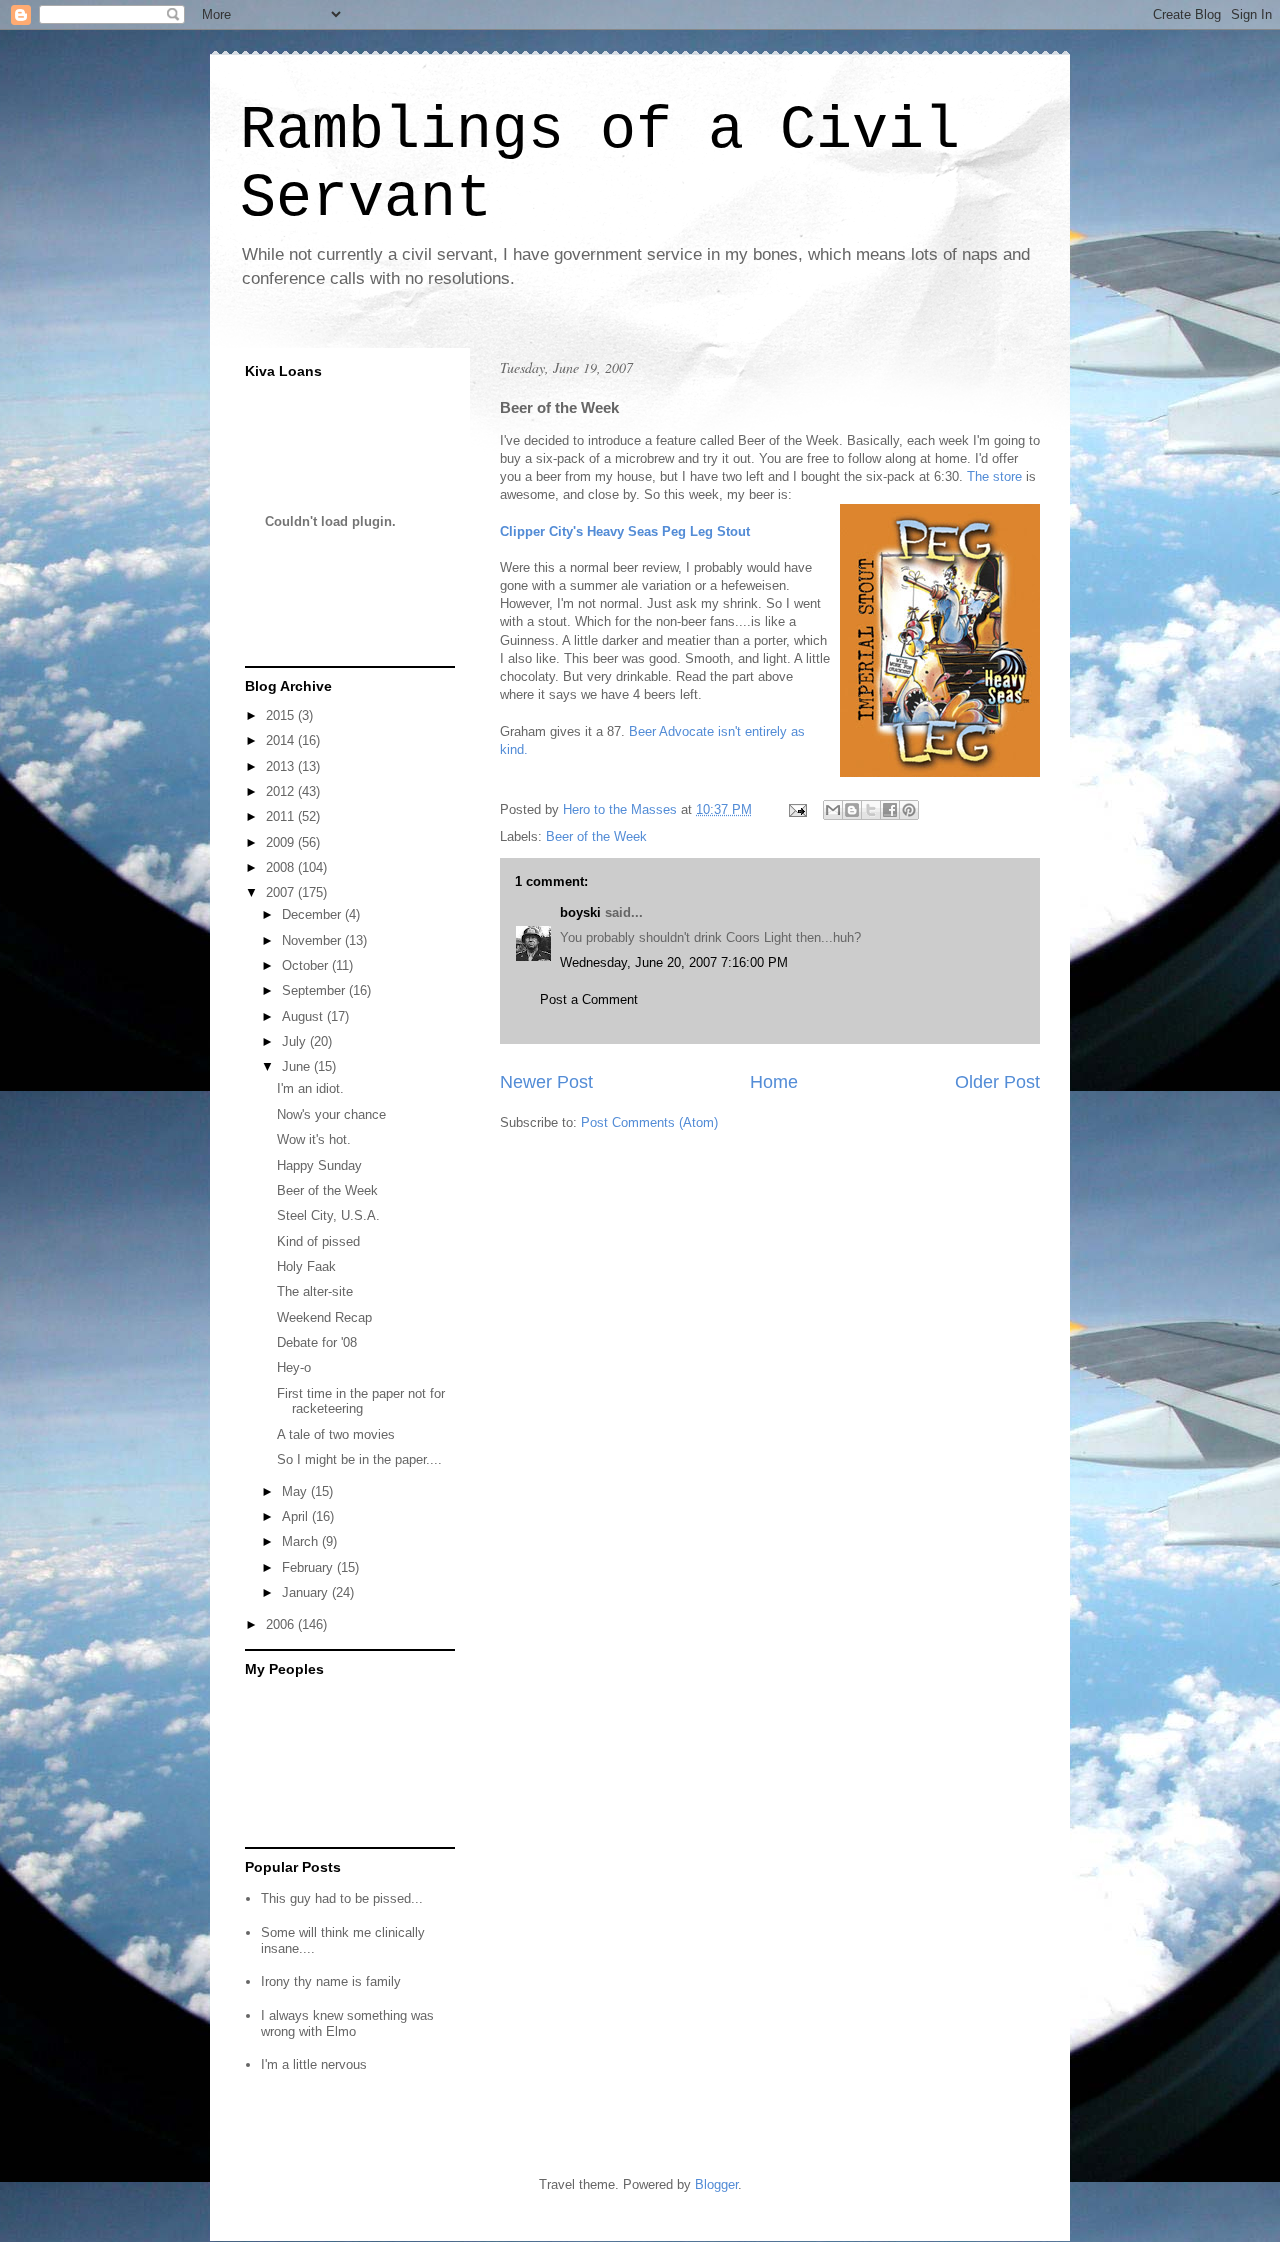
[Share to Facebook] (890, 810)
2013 (282, 766)
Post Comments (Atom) (649, 1122)
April (297, 1516)
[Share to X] (871, 810)
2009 (282, 842)
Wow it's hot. (314, 1139)
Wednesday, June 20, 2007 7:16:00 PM (674, 962)
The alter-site (315, 1291)
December (313, 914)
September (315, 990)
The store (992, 476)
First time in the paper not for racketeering (361, 1401)
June (298, 1066)
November (313, 940)
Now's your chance (331, 1114)
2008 (282, 867)
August (304, 1016)
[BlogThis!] (852, 810)
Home (774, 1082)
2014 (282, 740)
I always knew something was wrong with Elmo (347, 2023)
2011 (282, 816)
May (296, 1491)
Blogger (716, 2184)
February (309, 1567)
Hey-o (294, 1367)
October (307, 965)
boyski (580, 912)
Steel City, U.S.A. (328, 1215)
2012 (282, 791)
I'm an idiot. (310, 1088)
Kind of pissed (318, 1241)
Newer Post (546, 1082)
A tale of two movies (336, 1434)
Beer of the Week (596, 836)
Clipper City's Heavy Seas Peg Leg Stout (625, 531)
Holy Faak (306, 1266)
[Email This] (833, 810)
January (307, 1592)
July (296, 1041)
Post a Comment (589, 999)
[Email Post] (796, 809)
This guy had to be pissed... (342, 1898)
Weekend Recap (324, 1317)
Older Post (997, 1082)
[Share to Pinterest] (909, 810)
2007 (282, 892)
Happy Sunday (319, 1165)
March (302, 1541)
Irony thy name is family (331, 1981)
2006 (282, 1624)
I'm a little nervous (314, 2064)
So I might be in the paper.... (359, 1459)
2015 (282, 715)
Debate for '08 (317, 1342)
